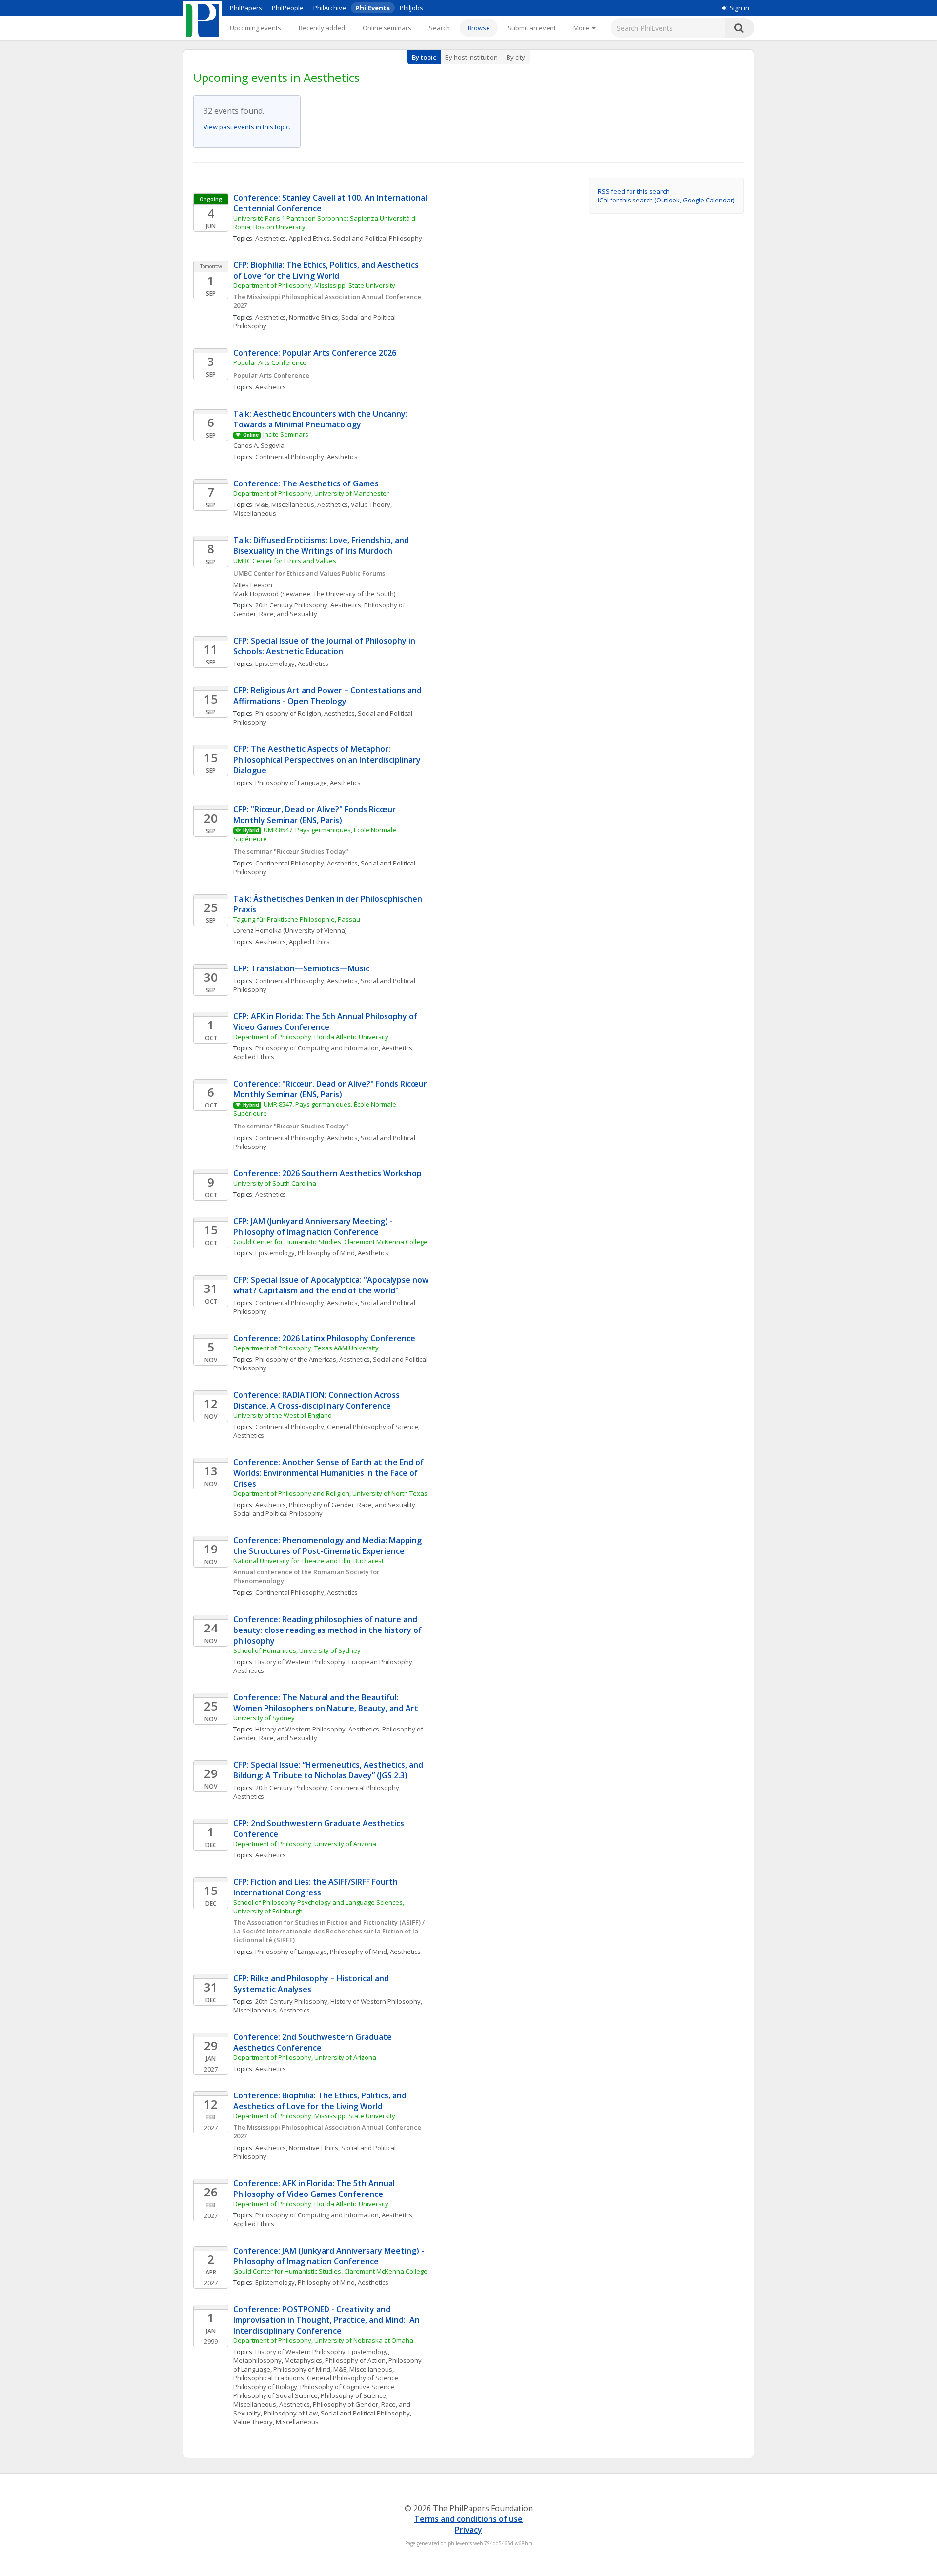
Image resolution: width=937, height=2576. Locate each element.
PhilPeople (288, 8)
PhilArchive (330, 8)
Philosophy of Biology (265, 2387)
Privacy (468, 2530)
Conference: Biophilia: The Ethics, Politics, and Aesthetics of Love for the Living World (321, 2101)
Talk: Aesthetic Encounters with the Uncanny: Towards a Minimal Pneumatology (321, 419)
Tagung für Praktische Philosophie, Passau (297, 919)
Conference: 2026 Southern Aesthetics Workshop (327, 1173)
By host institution (471, 57)
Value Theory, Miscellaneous (276, 2422)
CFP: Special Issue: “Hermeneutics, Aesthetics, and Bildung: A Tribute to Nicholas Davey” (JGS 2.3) (329, 1770)
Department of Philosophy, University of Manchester (311, 493)
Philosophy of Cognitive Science (347, 2387)
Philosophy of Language (291, 783)
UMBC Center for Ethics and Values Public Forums (309, 573)
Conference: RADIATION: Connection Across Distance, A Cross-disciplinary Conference (317, 1400)
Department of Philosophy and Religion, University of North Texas (330, 1493)
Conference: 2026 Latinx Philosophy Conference (324, 1338)
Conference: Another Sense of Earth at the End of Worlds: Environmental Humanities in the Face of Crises (329, 1473)
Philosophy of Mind (326, 1253)
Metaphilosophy (257, 2360)
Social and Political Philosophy (377, 238)
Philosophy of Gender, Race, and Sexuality (352, 1505)
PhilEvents (373, 8)
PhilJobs (411, 8)
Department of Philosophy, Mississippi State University (314, 285)
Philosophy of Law (291, 2413)
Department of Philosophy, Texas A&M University (306, 1348)
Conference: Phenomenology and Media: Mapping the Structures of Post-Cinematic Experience (328, 1546)
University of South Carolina (275, 1183)
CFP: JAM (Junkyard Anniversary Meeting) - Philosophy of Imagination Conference (314, 1227)
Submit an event (532, 28)
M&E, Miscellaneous (285, 504)
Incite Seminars (286, 434)
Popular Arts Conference (270, 362)
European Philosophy (380, 1662)
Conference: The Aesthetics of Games (306, 483)
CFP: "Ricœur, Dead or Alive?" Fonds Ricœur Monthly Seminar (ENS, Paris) (316, 815)
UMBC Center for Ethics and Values (285, 561)
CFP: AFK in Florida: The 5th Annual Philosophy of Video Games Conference (326, 1022)
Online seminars (387, 28)
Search (439, 28)
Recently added (322, 28)
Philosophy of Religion (288, 713)
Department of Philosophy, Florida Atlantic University (311, 1037)
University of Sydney (264, 1718)
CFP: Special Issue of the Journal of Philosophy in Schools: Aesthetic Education (325, 646)
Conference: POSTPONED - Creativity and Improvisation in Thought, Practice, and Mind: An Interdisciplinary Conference (327, 2320)
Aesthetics (271, 238)
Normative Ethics (314, 317)
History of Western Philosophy (300, 1662)
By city (516, 57)
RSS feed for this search (634, 191)
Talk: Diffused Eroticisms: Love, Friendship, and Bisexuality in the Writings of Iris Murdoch (322, 545)
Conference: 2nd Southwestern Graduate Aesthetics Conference (314, 2042)
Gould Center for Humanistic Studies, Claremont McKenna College (330, 1242)
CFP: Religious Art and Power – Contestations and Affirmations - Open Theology (328, 696)
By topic (424, 57)
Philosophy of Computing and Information (317, 1048)
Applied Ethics (309, 238)
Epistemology (275, 664)
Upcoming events (255, 28)
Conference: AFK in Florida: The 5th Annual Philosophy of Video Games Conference (315, 2189)
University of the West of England (283, 1415)
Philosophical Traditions (269, 2378)
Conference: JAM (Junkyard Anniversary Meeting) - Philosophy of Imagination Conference (330, 2256)
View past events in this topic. (247, 127)
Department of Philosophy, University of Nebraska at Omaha (323, 2340)
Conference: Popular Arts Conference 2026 (315, 353)
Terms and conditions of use (468, 2519)
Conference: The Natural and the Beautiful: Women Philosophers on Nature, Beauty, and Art (326, 1703)
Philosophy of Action (355, 2360)
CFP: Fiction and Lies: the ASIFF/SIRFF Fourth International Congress (316, 1887)
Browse (479, 28)
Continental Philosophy (290, 457)
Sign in (739, 8)
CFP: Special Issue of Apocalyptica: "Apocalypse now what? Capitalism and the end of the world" (332, 1285)
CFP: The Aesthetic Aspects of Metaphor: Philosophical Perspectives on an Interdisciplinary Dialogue (328, 760)
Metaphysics (303, 2360)
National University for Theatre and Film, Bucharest (308, 1561)
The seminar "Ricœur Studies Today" (291, 851)
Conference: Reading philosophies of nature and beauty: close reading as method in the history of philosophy (328, 1630)
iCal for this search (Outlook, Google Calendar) (666, 200)
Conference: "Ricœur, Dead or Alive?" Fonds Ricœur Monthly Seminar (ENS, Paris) (331, 1089)
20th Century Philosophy (291, 605)
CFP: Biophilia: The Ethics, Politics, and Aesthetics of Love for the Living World (327, 270)
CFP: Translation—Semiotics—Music (301, 968)
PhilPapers (246, 8)
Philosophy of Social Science (275, 2395)
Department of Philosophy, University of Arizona (305, 1844)
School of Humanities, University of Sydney (297, 1650)
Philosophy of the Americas (296, 1359)
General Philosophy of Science (373, 1427)
